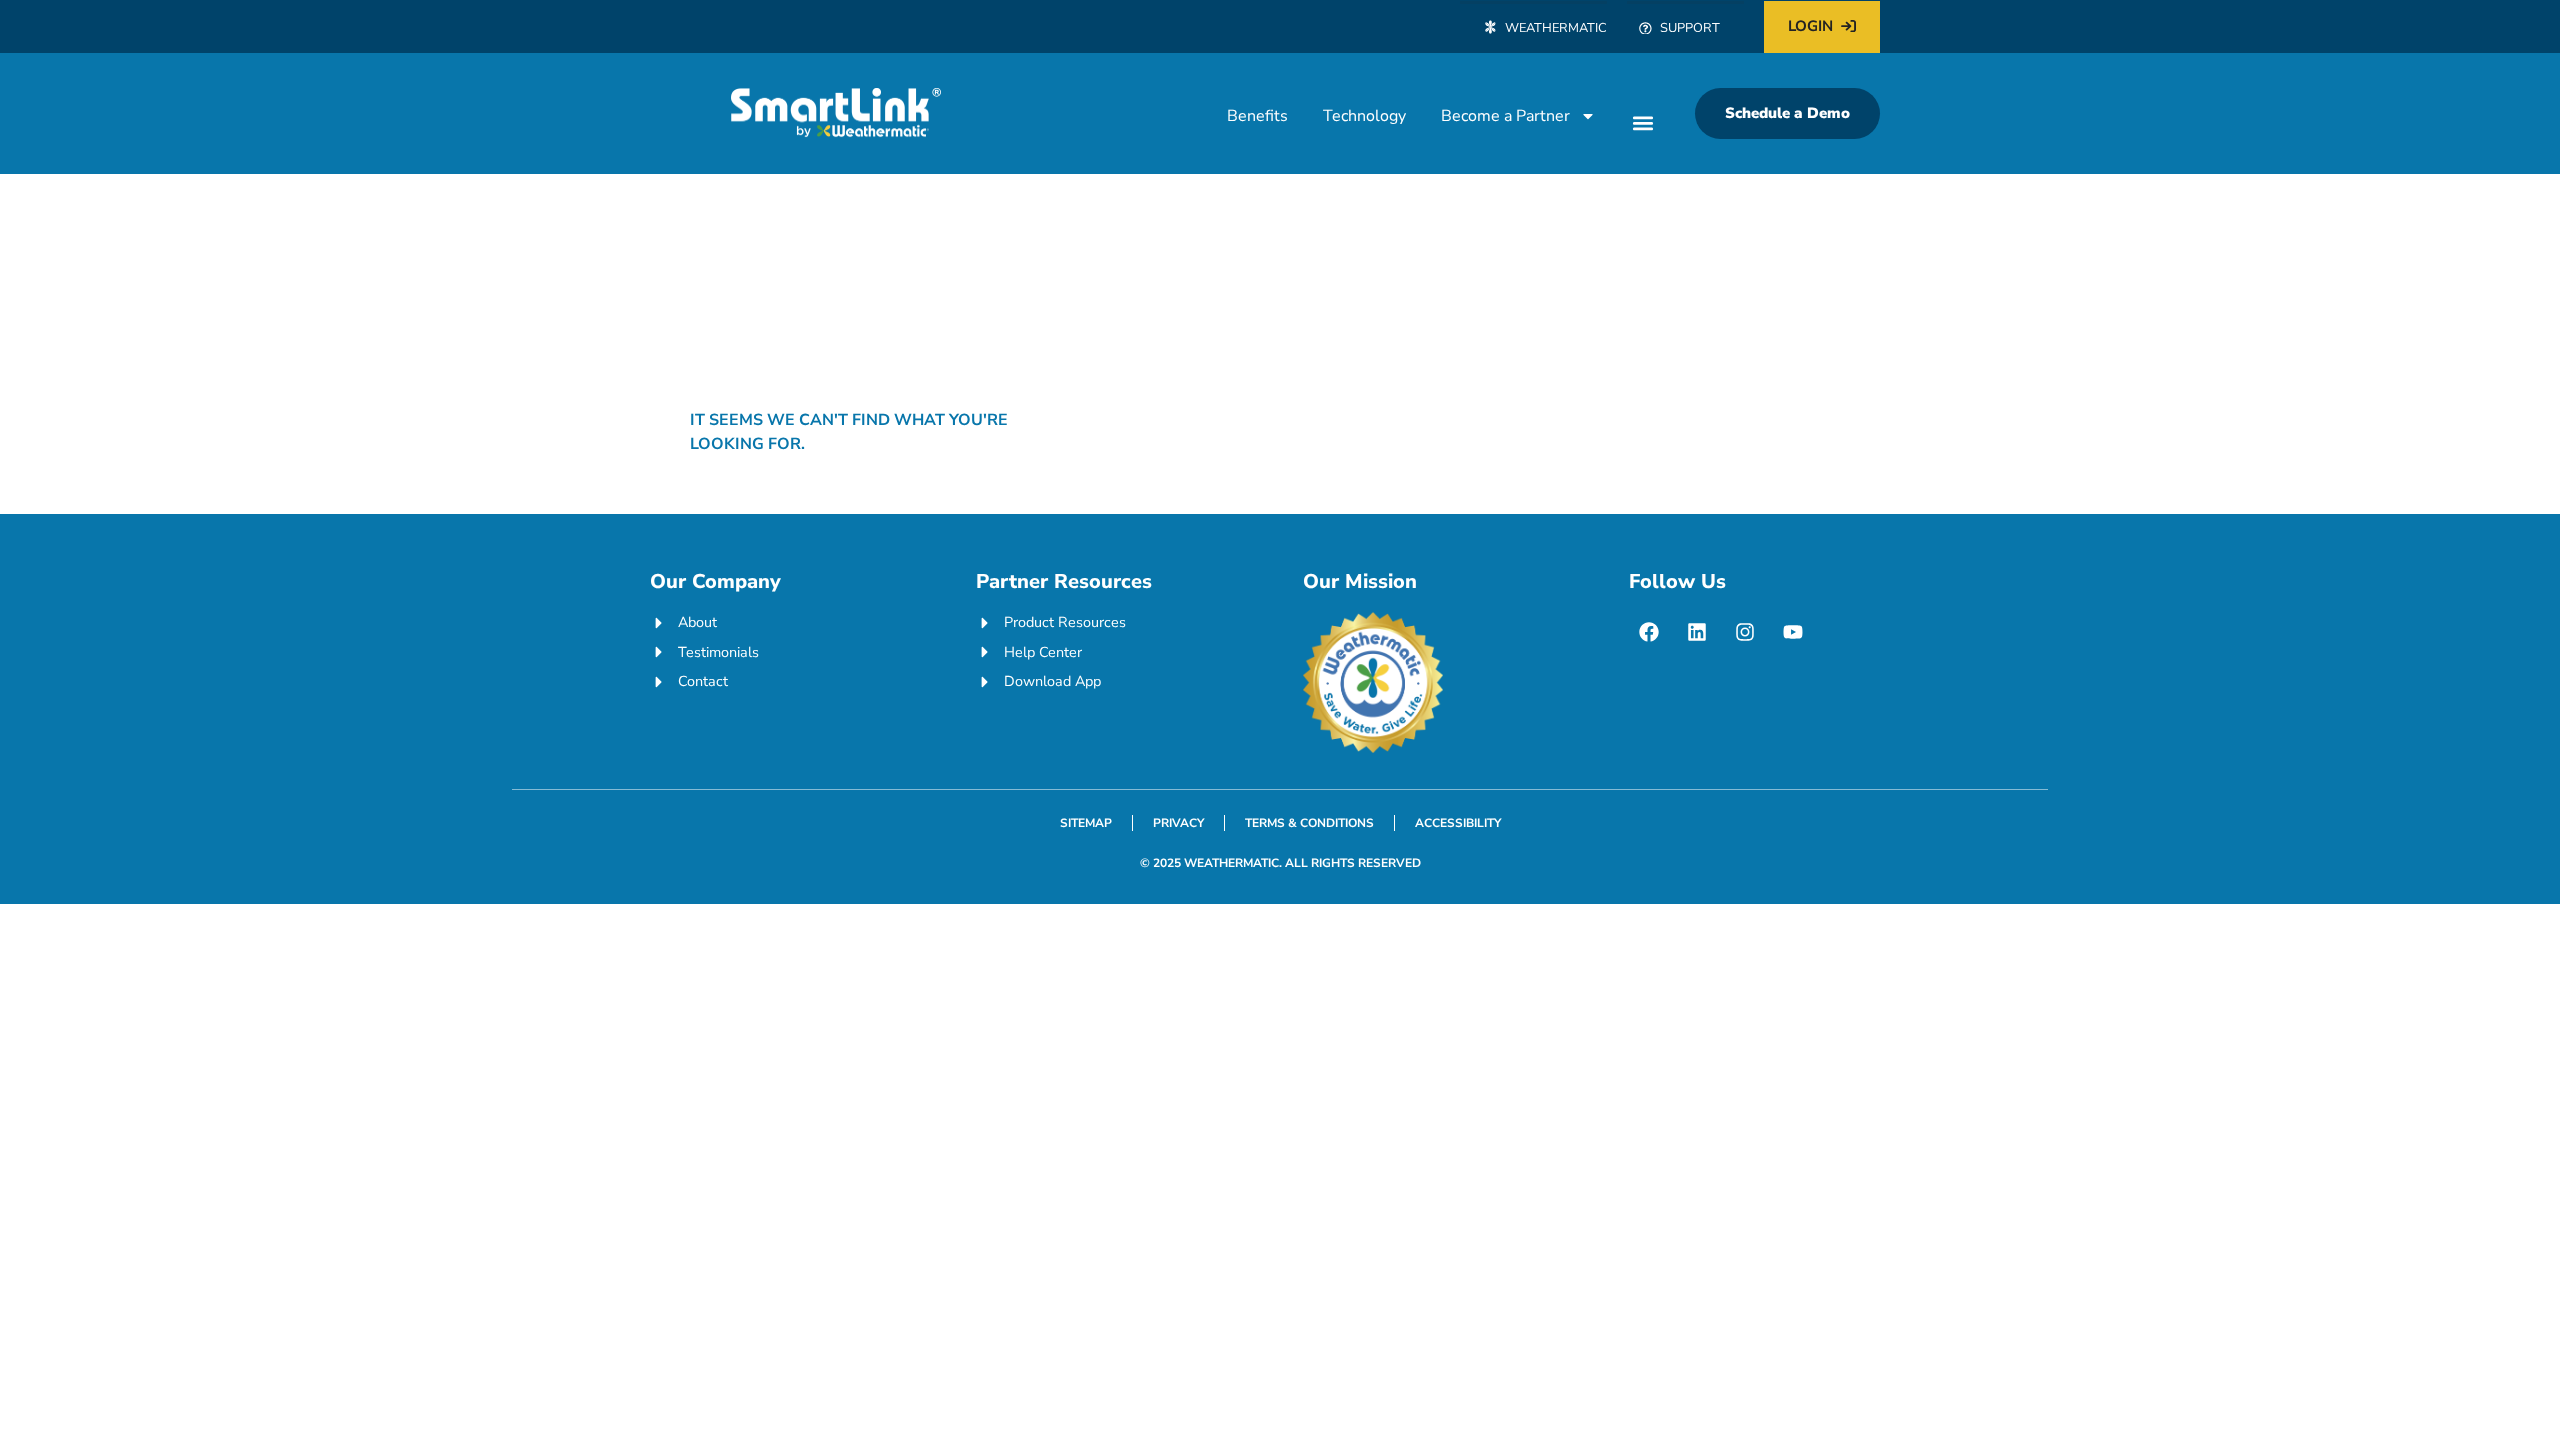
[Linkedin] (1697, 632)
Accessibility (1458, 823)
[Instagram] (1745, 632)
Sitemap (1086, 823)
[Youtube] (1793, 632)
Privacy (1178, 823)
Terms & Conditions (1309, 823)
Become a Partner (1505, 116)
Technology (1364, 116)
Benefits (1257, 116)
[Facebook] (1649, 632)
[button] (1642, 122)
